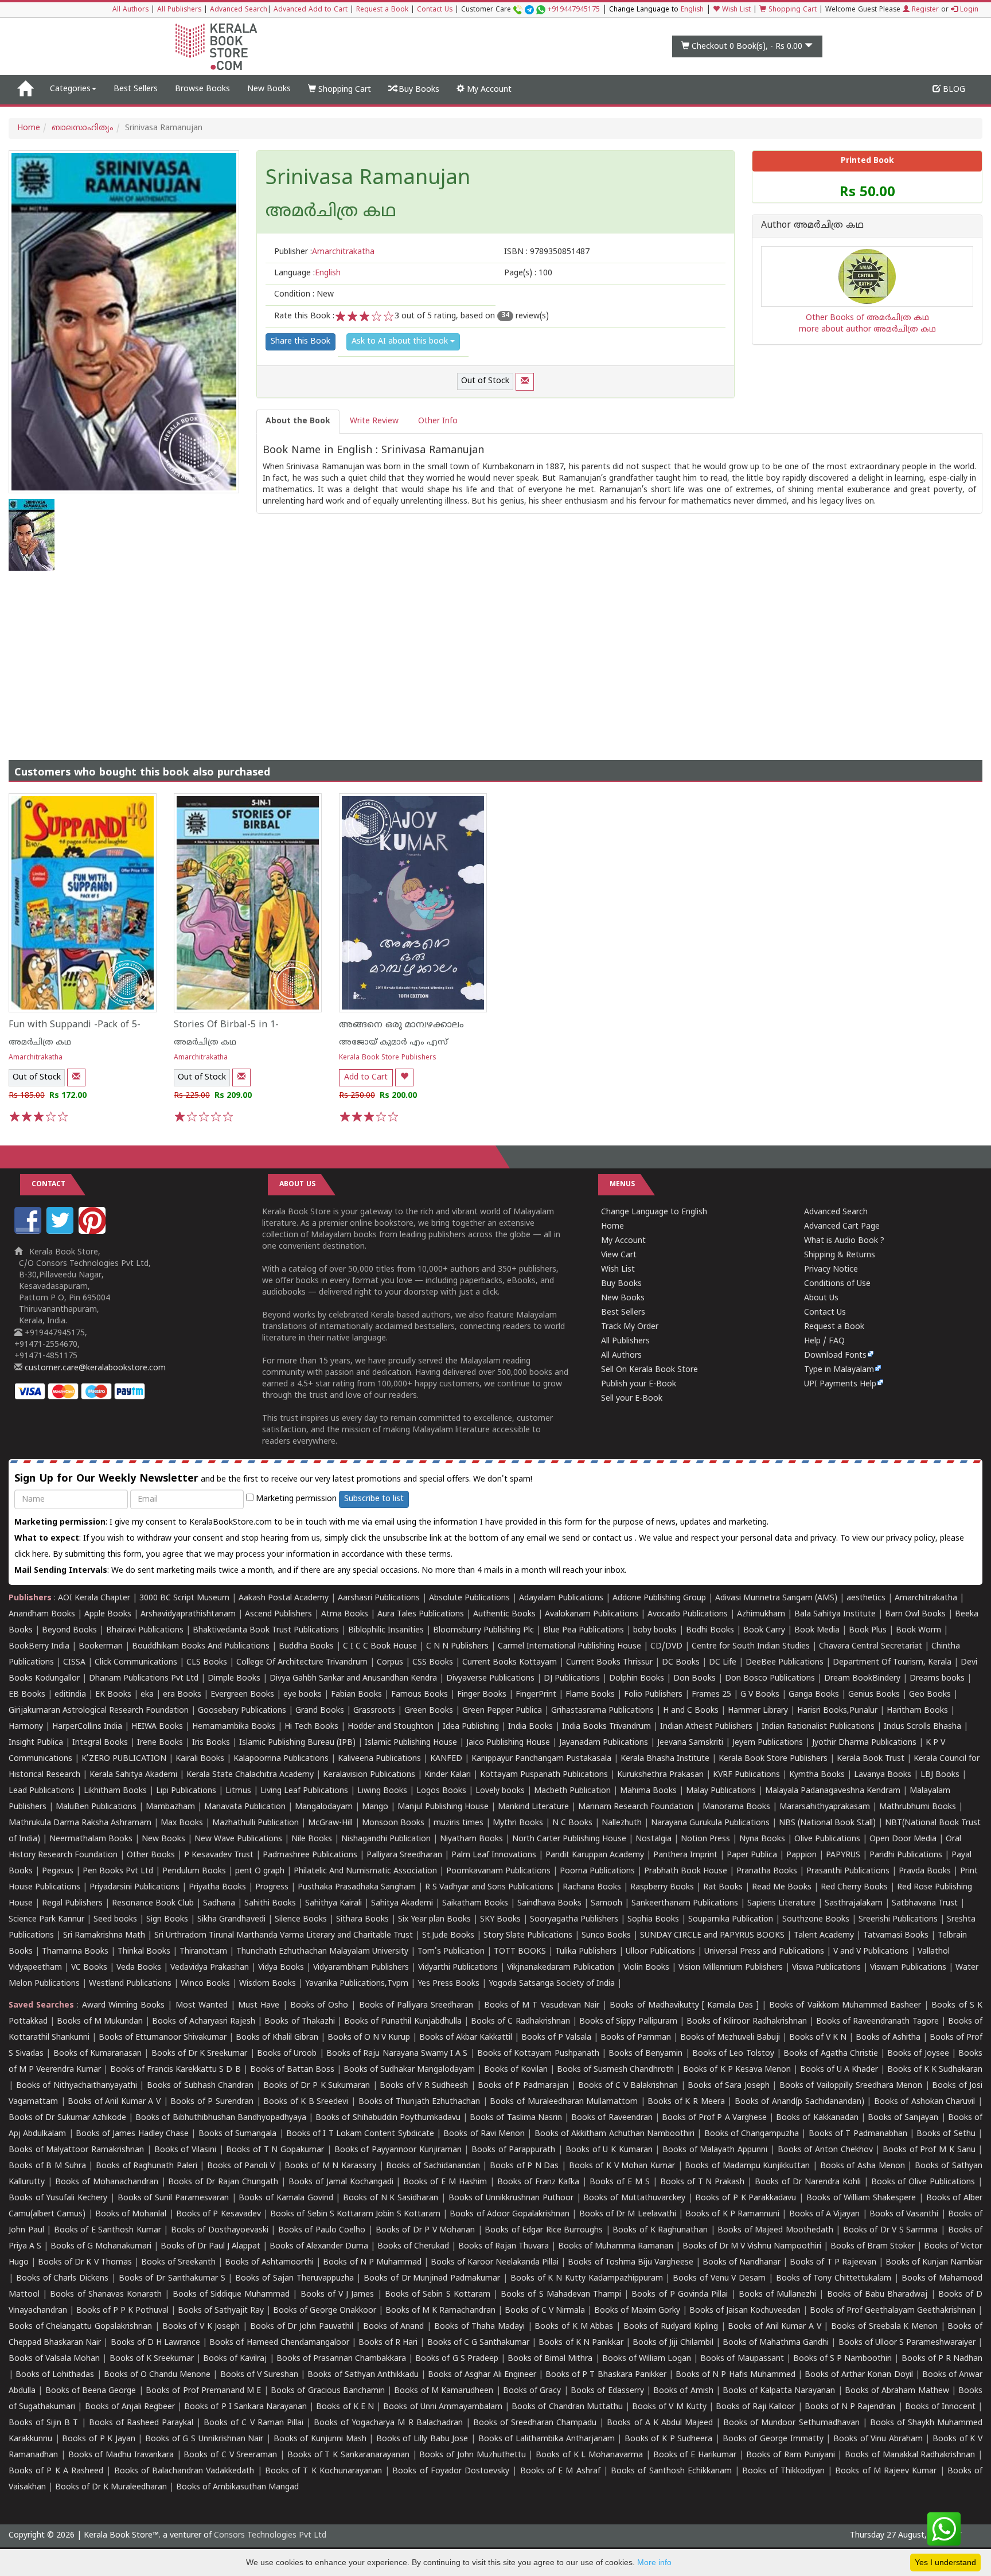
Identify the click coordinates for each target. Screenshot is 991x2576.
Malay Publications (721, 1791)
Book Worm (918, 1630)
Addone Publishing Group (659, 1598)
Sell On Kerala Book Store (649, 1370)
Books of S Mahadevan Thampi (561, 2295)
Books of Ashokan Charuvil (925, 2102)
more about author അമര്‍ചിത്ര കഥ (867, 330)
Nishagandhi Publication (386, 1839)
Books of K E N (345, 2407)
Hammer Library (758, 1711)
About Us (821, 1298)
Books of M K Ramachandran (440, 2311)
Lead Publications (42, 1791)
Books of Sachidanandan (433, 2166)
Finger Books (482, 1695)
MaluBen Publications (96, 1807)
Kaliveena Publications (379, 1759)
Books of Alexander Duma (319, 2246)
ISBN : (547, 252)
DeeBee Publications (785, 1663)
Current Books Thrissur (609, 1663)
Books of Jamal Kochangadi (341, 2182)
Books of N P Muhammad (372, 2263)
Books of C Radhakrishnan (520, 2022)
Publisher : (324, 252)
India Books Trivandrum (606, 1727)
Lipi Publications (186, 1791)
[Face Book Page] (29, 1232)
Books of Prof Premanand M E (203, 2391)
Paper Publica (752, 1855)
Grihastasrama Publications (602, 1711)
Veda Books (139, 1968)
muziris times (459, 1823)
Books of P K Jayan (99, 2439)
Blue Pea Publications (584, 1630)
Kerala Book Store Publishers (388, 1058)
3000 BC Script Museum (184, 1598)
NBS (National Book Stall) (827, 1823)
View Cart (619, 1255)
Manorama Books (736, 1807)
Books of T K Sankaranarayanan (348, 2455)
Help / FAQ (824, 1341)
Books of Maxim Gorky (637, 2311)
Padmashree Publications (310, 1855)
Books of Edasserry (607, 2391)
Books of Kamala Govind (286, 2198)
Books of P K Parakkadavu (746, 2198)
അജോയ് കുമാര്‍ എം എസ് (393, 1043)
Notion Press (705, 1839)
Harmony (26, 1727)
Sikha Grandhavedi (231, 1920)
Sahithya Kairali (333, 1903)
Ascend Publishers (278, 1614)
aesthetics (866, 1598)
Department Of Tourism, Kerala (892, 1663)
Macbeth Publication (572, 1791)
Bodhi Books (710, 1630)
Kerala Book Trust (871, 1759)
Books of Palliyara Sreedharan (416, 2006)
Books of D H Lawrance (156, 2343)
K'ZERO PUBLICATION (124, 1759)
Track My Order (630, 1327)
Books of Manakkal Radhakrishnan (910, 2455)
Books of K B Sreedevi (306, 2102)
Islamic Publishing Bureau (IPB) (297, 1743)
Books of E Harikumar (695, 2455)
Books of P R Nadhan (942, 2359)
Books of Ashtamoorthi (269, 2263)
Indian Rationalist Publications (818, 1727)
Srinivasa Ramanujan (368, 180)
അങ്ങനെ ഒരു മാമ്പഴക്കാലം (401, 1025)
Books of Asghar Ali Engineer (482, 2375)
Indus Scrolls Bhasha (922, 1727)
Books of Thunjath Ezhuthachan (420, 2102)
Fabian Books (356, 1695)
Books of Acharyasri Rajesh (204, 2022)
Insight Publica (36, 1743)
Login (968, 10)
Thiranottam (203, 1952)
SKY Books (500, 1920)
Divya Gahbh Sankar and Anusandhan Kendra (353, 1679)
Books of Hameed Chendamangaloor (279, 2343)
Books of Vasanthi (904, 2214)
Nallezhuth (622, 1823)
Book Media (817, 1630)
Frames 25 (711, 1695)
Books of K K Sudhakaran (935, 2070)
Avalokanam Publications (592, 1614)
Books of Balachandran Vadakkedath (184, 2471)
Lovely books (500, 1791)
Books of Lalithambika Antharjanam (547, 2439)
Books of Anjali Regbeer (130, 2407)
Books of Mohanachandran (107, 2182)
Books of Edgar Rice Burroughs (544, 2230)
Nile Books (312, 1839)
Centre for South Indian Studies (751, 1646)
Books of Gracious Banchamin (328, 2391)
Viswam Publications (908, 1968)
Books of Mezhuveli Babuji (730, 2038)
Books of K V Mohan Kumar (622, 2166)
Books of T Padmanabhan (858, 2134)
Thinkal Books (144, 1952)
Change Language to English (654, 1212)
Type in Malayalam (839, 1370)
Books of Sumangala (238, 2134)
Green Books (429, 1711)
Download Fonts (835, 1356)
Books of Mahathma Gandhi (776, 2343)
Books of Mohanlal (131, 2214)
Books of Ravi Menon (484, 2134)
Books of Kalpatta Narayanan (779, 2391)
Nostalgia (653, 1839)
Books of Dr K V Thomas (85, 2263)
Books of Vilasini (185, 2150)
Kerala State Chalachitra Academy (250, 1775)
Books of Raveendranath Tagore (877, 2022)
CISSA (74, 1663)
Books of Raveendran (612, 2118)
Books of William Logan (647, 2359)
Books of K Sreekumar (152, 2359)
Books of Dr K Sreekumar (200, 2054)
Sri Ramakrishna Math (104, 1936)
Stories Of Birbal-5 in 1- (226, 1025)
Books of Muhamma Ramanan (616, 2246)
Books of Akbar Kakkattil (466, 2038)
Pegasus (58, 1871)
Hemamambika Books (234, 1727)
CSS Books (433, 1663)
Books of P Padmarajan (523, 2086)
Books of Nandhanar (742, 2263)
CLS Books (207, 1663)
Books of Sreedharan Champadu (535, 2423)
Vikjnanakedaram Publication (561, 1968)
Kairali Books (200, 1759)
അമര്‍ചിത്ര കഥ (40, 1043)
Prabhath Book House (686, 1871)
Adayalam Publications (561, 1598)
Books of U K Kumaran (609, 2150)
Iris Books (211, 1743)
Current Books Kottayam (510, 1663)
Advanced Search (239, 10)
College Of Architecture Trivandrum (302, 1663)
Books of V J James (338, 2295)
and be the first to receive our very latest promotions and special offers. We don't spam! (273, 1479)
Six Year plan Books (434, 1920)
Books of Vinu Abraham (878, 2439)
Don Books (695, 1679)
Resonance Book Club (153, 1903)
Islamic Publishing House (411, 1743)
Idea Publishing (471, 1727)
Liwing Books (382, 1791)
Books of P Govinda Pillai (680, 2295)
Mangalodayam (324, 1807)
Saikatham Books (475, 1903)
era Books (182, 1695)
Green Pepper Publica (502, 1711)
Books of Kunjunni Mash (320, 2439)
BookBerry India (39, 1646)
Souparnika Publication (731, 1920)
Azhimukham (761, 1614)
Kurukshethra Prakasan (660, 1775)
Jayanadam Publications (604, 1743)
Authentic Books (504, 1614)
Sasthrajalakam (854, 1903)
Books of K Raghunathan (660, 2230)
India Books (530, 1727)
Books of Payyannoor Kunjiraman (398, 2150)
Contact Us (435, 10)
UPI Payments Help (840, 1384)
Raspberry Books (662, 1887)
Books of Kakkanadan (817, 2118)
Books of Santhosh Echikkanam (671, 2471)
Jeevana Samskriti (690, 1743)
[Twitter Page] (61, 1232)
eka (147, 1695)
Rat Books (723, 1887)
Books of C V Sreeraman (230, 2455)
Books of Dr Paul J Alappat (210, 2246)
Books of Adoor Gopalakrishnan (510, 2214)
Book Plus (868, 1630)
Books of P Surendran (212, 2102)
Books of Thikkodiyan (783, 2471)
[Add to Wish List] (404, 1077)
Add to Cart (366, 1077)
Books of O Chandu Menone (157, 2375)
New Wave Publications (238, 1839)
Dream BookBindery (862, 1679)
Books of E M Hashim (445, 2182)
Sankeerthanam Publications (685, 1903)
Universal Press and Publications (764, 1952)
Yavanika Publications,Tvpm (357, 1984)
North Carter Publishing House (569, 1839)
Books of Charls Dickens (62, 2279)
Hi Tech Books (311, 1727)
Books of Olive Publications (923, 2182)
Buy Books (418, 90)
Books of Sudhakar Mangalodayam (409, 2070)
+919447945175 (574, 10)
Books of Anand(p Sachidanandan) (799, 2102)
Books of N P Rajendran (850, 2407)
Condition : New (304, 295)
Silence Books (301, 1920)
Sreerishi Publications (898, 1920)
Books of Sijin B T (43, 2423)
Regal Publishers (72, 1903)
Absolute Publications (469, 1598)
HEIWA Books (157, 1727)
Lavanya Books (883, 1775)
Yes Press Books (448, 1984)
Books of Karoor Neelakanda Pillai (495, 2263)
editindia (70, 1695)
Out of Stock (485, 381)
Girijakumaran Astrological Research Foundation (99, 1711)
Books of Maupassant (742, 2359)
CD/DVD (666, 1646)
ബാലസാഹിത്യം (83, 128)
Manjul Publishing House (443, 1807)
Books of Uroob (287, 2054)
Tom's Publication (451, 1952)
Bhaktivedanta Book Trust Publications (266, 1630)
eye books (303, 1695)
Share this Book (301, 342)
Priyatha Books (217, 1887)
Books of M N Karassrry (330, 2166)
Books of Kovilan (516, 2070)
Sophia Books (653, 1920)
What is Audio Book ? (844, 1241)
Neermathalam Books (91, 1839)
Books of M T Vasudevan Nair (542, 2006)
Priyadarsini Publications (134, 1887)
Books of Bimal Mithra (550, 2359)
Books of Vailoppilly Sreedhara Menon (851, 2086)
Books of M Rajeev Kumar (886, 2471)
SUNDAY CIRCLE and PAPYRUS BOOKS (712, 1936)
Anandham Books (42, 1614)
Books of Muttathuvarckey (634, 2198)
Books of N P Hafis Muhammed (736, 2375)
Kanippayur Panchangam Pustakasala (541, 1759)
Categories (70, 89)
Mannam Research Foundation (636, 1807)
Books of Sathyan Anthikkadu (363, 2375)
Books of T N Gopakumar (275, 2150)
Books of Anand (393, 2327)
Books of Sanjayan (903, 2118)
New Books (269, 89)
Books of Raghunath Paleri (147, 2166)
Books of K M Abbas (574, 2327)
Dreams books (937, 1679)
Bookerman (101, 1646)
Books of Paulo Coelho (322, 2230)
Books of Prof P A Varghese (714, 2118)
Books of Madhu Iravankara (121, 2455)
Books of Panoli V (241, 2166)
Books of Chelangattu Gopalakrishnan (80, 2327)
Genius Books (874, 1695)
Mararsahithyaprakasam (825, 1807)
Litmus (238, 1791)
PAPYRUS (843, 1855)
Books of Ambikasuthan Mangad (237, 2487)
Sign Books (167, 1920)
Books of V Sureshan (259, 2375)
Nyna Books (762, 1839)
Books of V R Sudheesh (424, 2086)
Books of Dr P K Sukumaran (317, 2086)
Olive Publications (827, 1839)
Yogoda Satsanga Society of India (552, 1984)
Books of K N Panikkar (581, 2343)
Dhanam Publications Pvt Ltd (144, 1679)
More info (654, 2562)
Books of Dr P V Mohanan (426, 2230)
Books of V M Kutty (669, 2407)
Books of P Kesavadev (219, 2214)
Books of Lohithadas (55, 2375)
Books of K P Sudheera (669, 2439)
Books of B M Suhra (47, 2166)
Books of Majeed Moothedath (775, 2230)
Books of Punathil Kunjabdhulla (403, 2022)
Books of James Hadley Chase (132, 2134)
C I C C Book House (380, 1646)
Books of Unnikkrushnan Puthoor (511, 2198)
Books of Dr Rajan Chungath (223, 2182)
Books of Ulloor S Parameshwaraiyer (907, 2343)
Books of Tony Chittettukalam (834, 2279)
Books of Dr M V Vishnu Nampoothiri (752, 2246)
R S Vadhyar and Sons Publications (489, 1887)
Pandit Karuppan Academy (595, 1855)
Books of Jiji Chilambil (673, 2343)
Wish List (735, 10)
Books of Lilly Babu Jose (422, 2439)
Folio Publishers (653, 1695)
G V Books (760, 1695)
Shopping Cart (791, 10)
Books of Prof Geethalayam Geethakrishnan (893, 2311)
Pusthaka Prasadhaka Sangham (357, 1887)
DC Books (681, 1663)
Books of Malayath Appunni (715, 2150)
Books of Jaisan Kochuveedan (745, 2311)
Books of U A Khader (839, 2070)
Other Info (438, 421)
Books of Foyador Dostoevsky (451, 2471)
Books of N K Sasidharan (391, 2198)
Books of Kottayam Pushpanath (538, 2054)
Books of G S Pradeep (457, 2359)
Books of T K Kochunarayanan (323, 2471)
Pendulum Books (194, 1871)
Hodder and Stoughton (391, 1727)
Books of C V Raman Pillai (253, 2423)
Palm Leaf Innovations (494, 1855)
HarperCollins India (87, 1727)
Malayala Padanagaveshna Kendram (833, 1791)
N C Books (572, 1823)
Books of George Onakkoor (325, 2311)
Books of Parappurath (513, 2150)
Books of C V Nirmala (545, 2311)
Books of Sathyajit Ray (221, 2311)
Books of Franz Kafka (539, 2182)
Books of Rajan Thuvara (504, 2246)
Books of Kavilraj (235, 2359)
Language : (307, 273)
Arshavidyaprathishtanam (188, 1614)
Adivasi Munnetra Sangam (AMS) (776, 1598)
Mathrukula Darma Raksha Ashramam (80, 1823)
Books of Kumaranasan (97, 2054)
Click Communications (136, 1663)
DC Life (723, 1663)
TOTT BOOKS (520, 1952)
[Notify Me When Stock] (525, 382)
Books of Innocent (940, 2407)
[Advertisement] (495, 657)
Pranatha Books (767, 1871)
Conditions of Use (837, 1284)
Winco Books (205, 1984)
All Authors (130, 10)
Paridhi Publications (906, 1855)
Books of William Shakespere (861, 2198)
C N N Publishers (457, 1646)
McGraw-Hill (330, 1823)
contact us (614, 1539)
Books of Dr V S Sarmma (891, 2230)
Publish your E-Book (639, 1384)
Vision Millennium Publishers (731, 1968)
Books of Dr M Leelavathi (628, 2214)
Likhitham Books (115, 1791)
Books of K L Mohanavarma (589, 2455)
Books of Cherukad (413, 2246)
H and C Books (691, 1711)
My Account (488, 90)
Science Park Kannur (46, 1920)
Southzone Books (816, 1920)
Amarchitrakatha (36, 1058)
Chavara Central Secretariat (871, 1646)
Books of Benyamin (645, 2054)
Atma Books (345, 1614)
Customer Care (530, 10)
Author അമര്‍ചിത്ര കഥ (812, 226)
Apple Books (108, 1614)
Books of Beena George (91, 2391)
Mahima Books (648, 1791)
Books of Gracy (532, 2391)
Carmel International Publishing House (569, 1646)
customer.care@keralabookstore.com (94, 1368)
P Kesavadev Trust (219, 1855)
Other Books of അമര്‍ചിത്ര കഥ (867, 318)
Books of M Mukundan (100, 2022)
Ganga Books (814, 1695)
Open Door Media (903, 1839)
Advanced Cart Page (842, 1227)
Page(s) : (528, 273)
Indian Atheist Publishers (706, 1727)
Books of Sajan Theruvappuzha (294, 2279)
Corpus (390, 1663)
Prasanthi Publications (848, 1871)
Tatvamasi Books (896, 1936)
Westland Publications (131, 1984)
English (692, 10)
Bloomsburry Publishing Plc (483, 1630)
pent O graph (260, 1871)
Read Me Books (782, 1887)
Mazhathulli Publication (255, 1823)
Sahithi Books (270, 1903)
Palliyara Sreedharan (404, 1855)
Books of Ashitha (888, 2038)
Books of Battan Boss (292, 2070)
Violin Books (646, 1968)
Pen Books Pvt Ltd (118, 1871)
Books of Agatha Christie (831, 2054)
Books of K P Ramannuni (732, 2214)
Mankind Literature (533, 1807)
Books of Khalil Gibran (277, 2038)
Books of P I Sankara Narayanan (245, 2407)
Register (924, 10)
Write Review (374, 421)
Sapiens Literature (781, 1903)
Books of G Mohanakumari (101, 2246)
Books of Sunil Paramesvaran (173, 2198)
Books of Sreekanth (178, 2263)
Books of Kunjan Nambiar (934, 2263)
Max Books (182, 1823)
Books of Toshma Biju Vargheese (630, 2263)
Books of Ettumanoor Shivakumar (163, 2038)
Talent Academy (824, 1936)
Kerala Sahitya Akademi (133, 1775)
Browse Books (202, 89)
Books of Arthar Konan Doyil (859, 2375)
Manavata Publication (245, 1807)
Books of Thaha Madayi (479, 2327)
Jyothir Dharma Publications (864, 1743)
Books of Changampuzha (752, 2134)
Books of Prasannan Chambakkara (341, 2359)
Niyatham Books (471, 1839)
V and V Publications (871, 1952)
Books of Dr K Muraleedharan (111, 2487)
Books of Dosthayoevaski (220, 2230)
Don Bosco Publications (770, 1679)
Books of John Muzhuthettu (472, 2455)
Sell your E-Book (632, 1399)
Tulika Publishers (586, 1952)
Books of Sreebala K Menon (884, 2327)
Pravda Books (925, 1871)
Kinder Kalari (448, 1775)
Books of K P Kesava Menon (737, 2070)
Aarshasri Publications (379, 1598)
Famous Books (420, 1695)
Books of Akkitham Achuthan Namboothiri (615, 2134)
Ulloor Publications (660, 1952)
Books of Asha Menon (863, 2166)
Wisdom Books (268, 1984)
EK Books (113, 1695)
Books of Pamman (636, 2038)
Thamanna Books (75, 1952)
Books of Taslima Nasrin (516, 2118)
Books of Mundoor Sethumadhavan (791, 2423)
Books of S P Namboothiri (843, 2359)
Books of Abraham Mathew (897, 2391)
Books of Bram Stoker (873, 2246)
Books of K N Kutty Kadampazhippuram (587, 2279)
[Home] (25, 89)
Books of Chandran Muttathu (567, 2407)
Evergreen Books (242, 1695)
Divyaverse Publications (490, 1679)
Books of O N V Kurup (369, 2038)
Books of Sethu (946, 2134)
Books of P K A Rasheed (56, 2471)
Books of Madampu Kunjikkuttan (747, 2166)
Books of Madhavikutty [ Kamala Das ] (684, 2006)
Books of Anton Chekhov (825, 2150)
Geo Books (930, 1695)
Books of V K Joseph (201, 2327)
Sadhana (219, 1903)
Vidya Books (281, 1968)
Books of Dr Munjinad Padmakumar (432, 2279)
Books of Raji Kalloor (755, 2407)
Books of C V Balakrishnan (628, 2086)
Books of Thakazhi (299, 2022)
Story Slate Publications (528, 1936)
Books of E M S (620, 2182)
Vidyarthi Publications (458, 1968)
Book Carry (764, 1630)
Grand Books (320, 1711)
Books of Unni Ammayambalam (442, 2407)
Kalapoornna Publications (281, 1759)
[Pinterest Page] (93, 1232)
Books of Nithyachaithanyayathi (77, 2086)
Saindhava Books (549, 1903)
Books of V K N (818, 2038)
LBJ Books (940, 1775)
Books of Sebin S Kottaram (438, 2295)
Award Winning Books (123, 2006)
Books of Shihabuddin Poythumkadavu (388, 2118)
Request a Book (382, 10)
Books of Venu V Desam (719, 2279)
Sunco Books (606, 1936)
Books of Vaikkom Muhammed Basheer (845, 2006)
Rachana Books (592, 1887)
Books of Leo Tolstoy (733, 2054)
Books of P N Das (524, 2166)
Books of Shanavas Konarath (106, 2295)
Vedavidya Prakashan (210, 1968)
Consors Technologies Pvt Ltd (270, 2536)
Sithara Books (362, 1920)
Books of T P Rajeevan (833, 2263)
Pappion (801, 1855)
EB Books (27, 1695)
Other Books (151, 1855)
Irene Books (160, 1743)
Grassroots (374, 1711)
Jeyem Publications (768, 1743)
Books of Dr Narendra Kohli (808, 2182)
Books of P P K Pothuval (122, 2311)
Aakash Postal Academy (285, 1598)
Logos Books (441, 1791)
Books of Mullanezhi (777, 2295)
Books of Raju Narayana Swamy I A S (397, 2054)
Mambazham (170, 1807)
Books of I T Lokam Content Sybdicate (360, 2134)
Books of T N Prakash (703, 2182)
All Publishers (179, 10)
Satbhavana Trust (925, 1903)
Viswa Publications (826, 1968)
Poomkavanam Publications (498, 1871)
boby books (655, 1630)
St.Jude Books (448, 1936)
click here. (34, 1555)
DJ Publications (572, 1679)
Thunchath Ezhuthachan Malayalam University (322, 1952)
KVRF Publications (746, 1775)
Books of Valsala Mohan (54, 2359)
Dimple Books (234, 1679)
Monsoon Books (393, 1823)
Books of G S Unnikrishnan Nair (204, 2439)
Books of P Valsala (556, 2038)
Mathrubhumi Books (918, 1807)
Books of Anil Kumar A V (114, 2102)
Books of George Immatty (773, 2439)
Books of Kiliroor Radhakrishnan (747, 2022)
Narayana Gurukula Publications (710, 1823)
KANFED (446, 1759)
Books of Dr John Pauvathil (302, 2327)
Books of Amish (683, 2391)
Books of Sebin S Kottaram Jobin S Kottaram (355, 2214)
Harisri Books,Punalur (837, 1711)
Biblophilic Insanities (386, 1630)
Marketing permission (295, 1499)
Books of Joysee (918, 2054)
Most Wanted (202, 2006)
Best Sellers (136, 89)
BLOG (953, 90)
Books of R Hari (388, 2343)
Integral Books (100, 1743)
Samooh (606, 1903)
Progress (272, 1887)
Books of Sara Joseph (729, 2086)
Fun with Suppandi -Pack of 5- (75, 1025)
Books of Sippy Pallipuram (628, 2022)
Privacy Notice (831, 1270)
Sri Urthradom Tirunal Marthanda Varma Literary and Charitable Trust (284, 1936)
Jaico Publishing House (508, 1743)
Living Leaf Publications (304, 1791)
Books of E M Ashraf (560, 2471)
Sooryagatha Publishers (574, 1920)
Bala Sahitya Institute (835, 1614)
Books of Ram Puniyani (790, 2455)
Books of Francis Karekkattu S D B (175, 2070)
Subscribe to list (374, 1499)
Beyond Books (69, 1630)
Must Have (259, 2006)
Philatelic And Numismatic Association (365, 1871)
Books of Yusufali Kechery (58, 2198)
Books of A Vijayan (825, 2214)
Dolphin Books (637, 1679)
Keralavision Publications (369, 1775)
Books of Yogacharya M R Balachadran (388, 2423)
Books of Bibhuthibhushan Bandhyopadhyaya (221, 2118)
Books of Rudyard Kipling (671, 2327)
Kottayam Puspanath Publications (544, 1775)
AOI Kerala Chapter (94, 1598)
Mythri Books (518, 1823)
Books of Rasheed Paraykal (141, 2423)
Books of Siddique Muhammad (231, 2295)
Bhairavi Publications (145, 1630)
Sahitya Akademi (402, 1903)
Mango (375, 1807)
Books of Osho (319, 2006)
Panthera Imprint (685, 1855)
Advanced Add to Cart (311, 10)
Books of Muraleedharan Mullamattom (564, 2102)
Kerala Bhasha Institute (665, 1759)
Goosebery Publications (242, 1711)
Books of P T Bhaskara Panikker (606, 2375)
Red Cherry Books (854, 1887)
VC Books (89, 1968)
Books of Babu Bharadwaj (877, 2295)
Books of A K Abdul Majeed (660, 2423)
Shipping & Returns (840, 1255)
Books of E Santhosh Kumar (108, 2230)
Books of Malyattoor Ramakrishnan (76, 2150)
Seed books (115, 1920)
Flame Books (590, 1695)
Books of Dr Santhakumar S (172, 2279)
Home (29, 128)
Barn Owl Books (915, 1614)
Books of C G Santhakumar (479, 2343)
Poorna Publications (597, 1871)
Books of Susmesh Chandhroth (615, 2070)
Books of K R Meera (686, 2102)
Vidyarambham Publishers (361, 1968)
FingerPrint (536, 1695)
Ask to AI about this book (401, 342)
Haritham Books (917, 1711)
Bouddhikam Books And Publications (201, 1646)
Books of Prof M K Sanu (929, 2150)
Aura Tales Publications (421, 1614)
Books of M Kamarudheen (444, 2391)
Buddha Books (306, 1646)
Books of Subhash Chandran (200, 2086)
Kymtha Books (817, 1775)
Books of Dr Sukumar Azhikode (67, 2118)
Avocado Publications (688, 1614)
